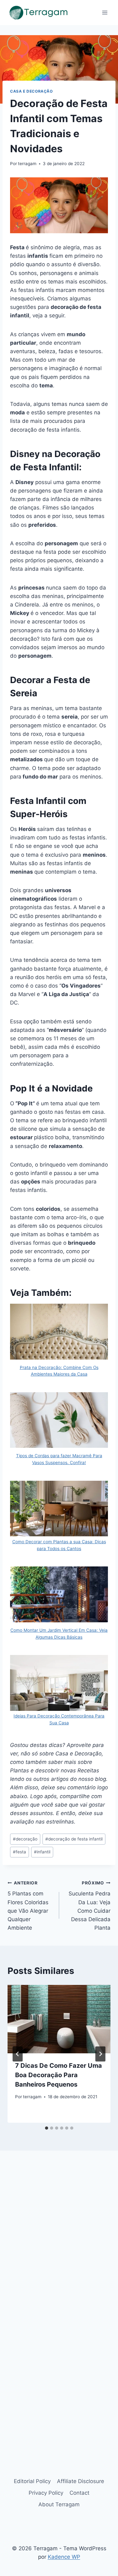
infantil (42, 1852)
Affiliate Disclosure (81, 2481)
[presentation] (59, 2019)
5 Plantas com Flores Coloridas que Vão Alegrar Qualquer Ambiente (28, 1906)
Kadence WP (64, 2557)
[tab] (47, 2128)
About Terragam (59, 2504)
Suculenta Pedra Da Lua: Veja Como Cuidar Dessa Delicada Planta (90, 1906)
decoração (25, 1839)
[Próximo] (100, 2054)
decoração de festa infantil (74, 1839)
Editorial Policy (32, 2481)
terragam (27, 164)
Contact (79, 2493)
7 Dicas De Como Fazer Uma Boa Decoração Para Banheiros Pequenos (59, 2075)
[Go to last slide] (18, 2054)
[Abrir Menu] (105, 12)
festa (20, 1852)
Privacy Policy (46, 2493)
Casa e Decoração (31, 91)
